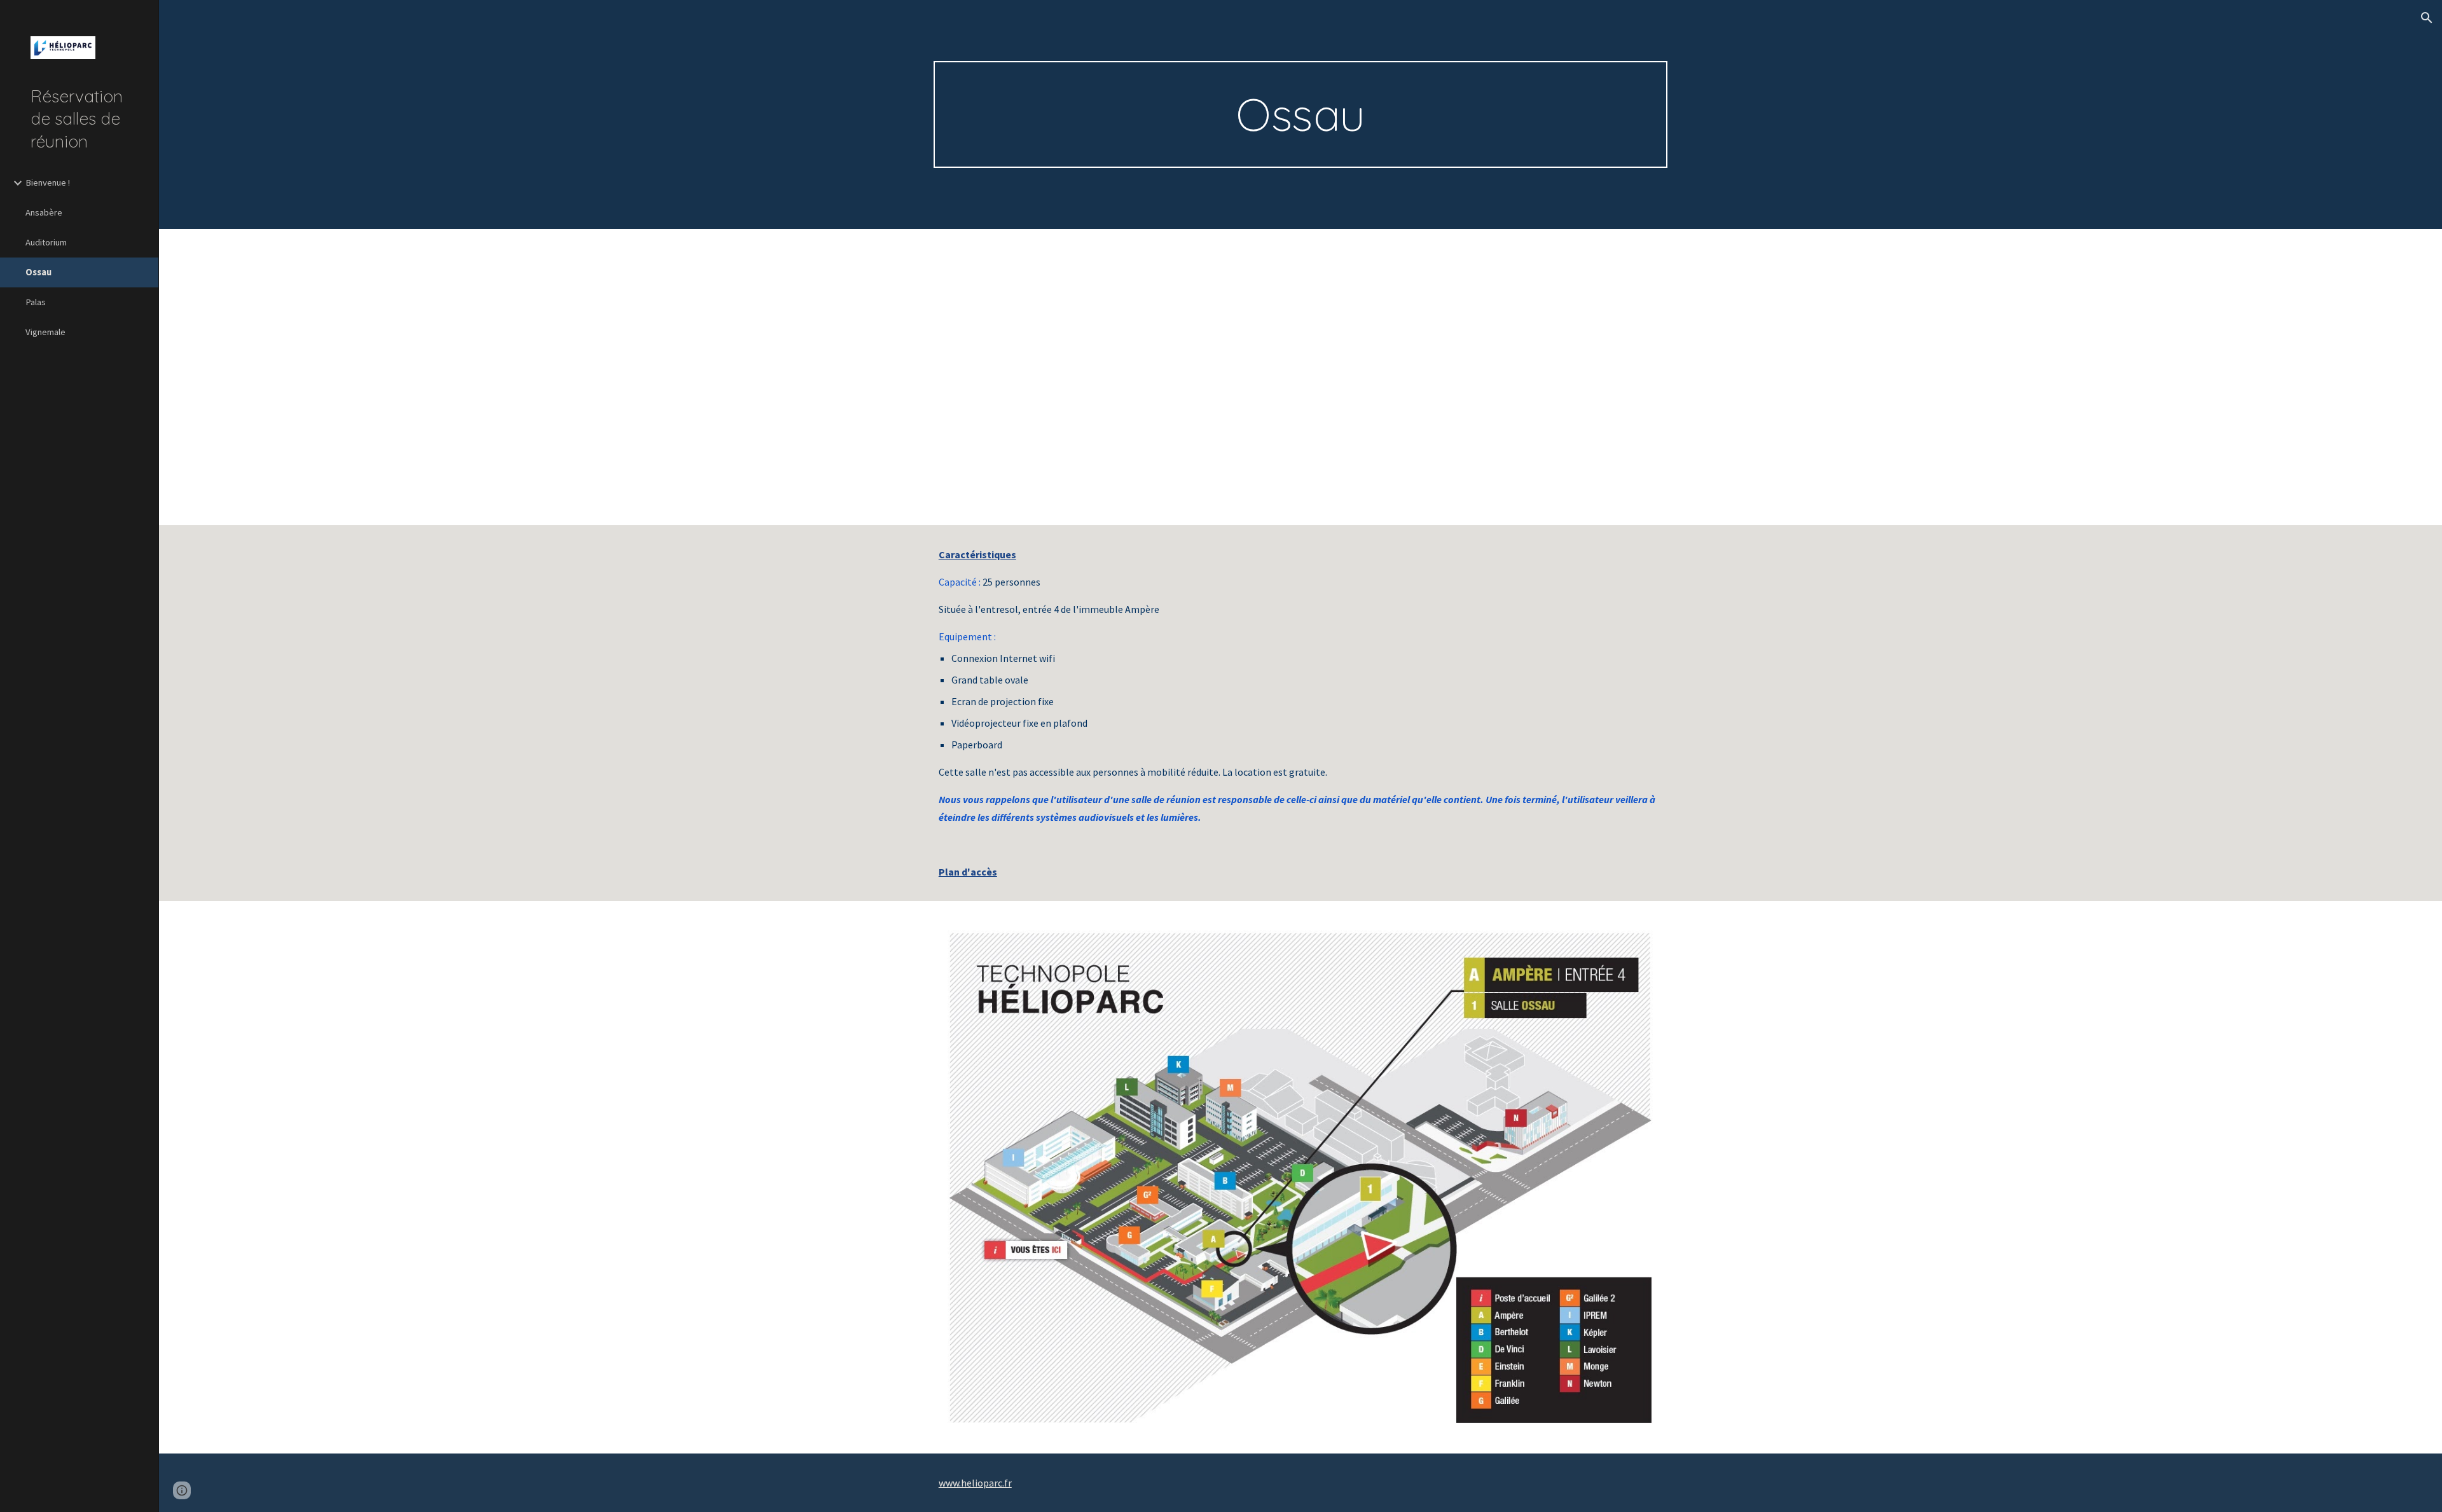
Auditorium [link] (46, 242)
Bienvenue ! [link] (48, 182)
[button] (2427, 18)
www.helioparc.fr (975, 1483)
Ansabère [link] (44, 212)
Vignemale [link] (45, 332)
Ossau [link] (38, 272)
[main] (1300, 114)
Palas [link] (36, 302)
